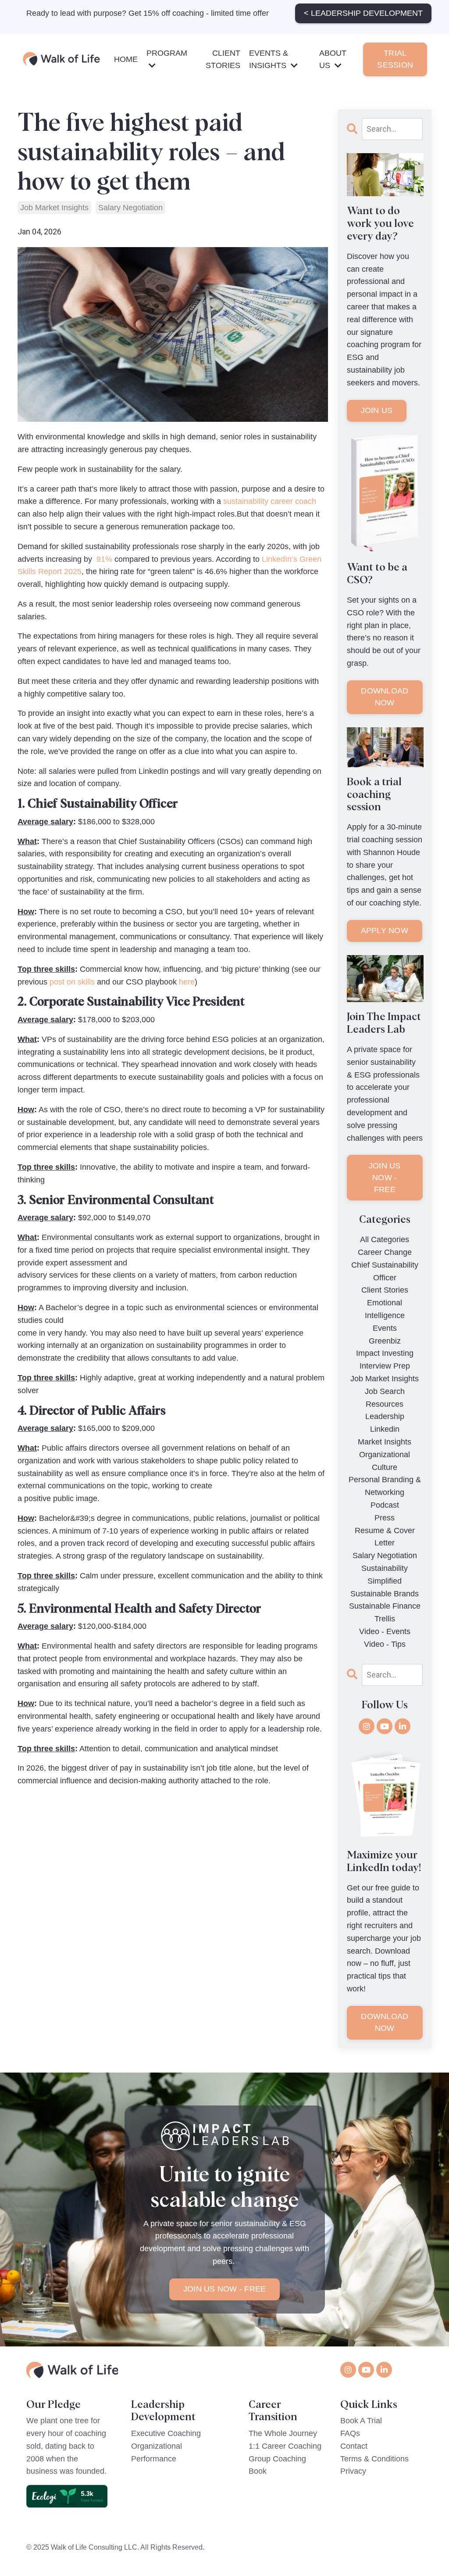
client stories (385, 1290)
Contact (354, 2446)
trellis (385, 1619)
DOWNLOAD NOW (385, 697)
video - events (385, 1631)
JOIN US (377, 410)
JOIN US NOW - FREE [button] (225, 2289)
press (385, 1518)
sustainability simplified (385, 1575)
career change (385, 1252)
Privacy (353, 2471)
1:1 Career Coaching (285, 2446)
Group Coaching (277, 2459)
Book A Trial (361, 2421)
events (385, 1328)
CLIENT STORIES (223, 59)
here (187, 982)
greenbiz (385, 1341)
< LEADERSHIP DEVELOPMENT (363, 13)
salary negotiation (130, 208)
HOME (126, 59)
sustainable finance (385, 1606)
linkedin (385, 1429)
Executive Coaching (166, 2433)
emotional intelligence (385, 1309)
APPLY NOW (385, 931)
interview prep (385, 1366)
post (57, 982)
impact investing (385, 1353)
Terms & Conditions (374, 2459)
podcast (385, 1505)
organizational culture (385, 1461)
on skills (81, 982)
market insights (385, 1442)
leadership (385, 1416)
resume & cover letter (385, 1537)
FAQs (350, 2433)
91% (103, 559)
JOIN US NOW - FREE (385, 1178)
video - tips (385, 1644)
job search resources (385, 1398)
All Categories (385, 1239)
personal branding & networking (385, 1486)
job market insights (54, 208)
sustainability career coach (270, 501)
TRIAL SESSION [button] (395, 59)
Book (258, 2471)
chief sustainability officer (385, 1271)
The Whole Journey (283, 2433)
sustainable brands (385, 1594)
